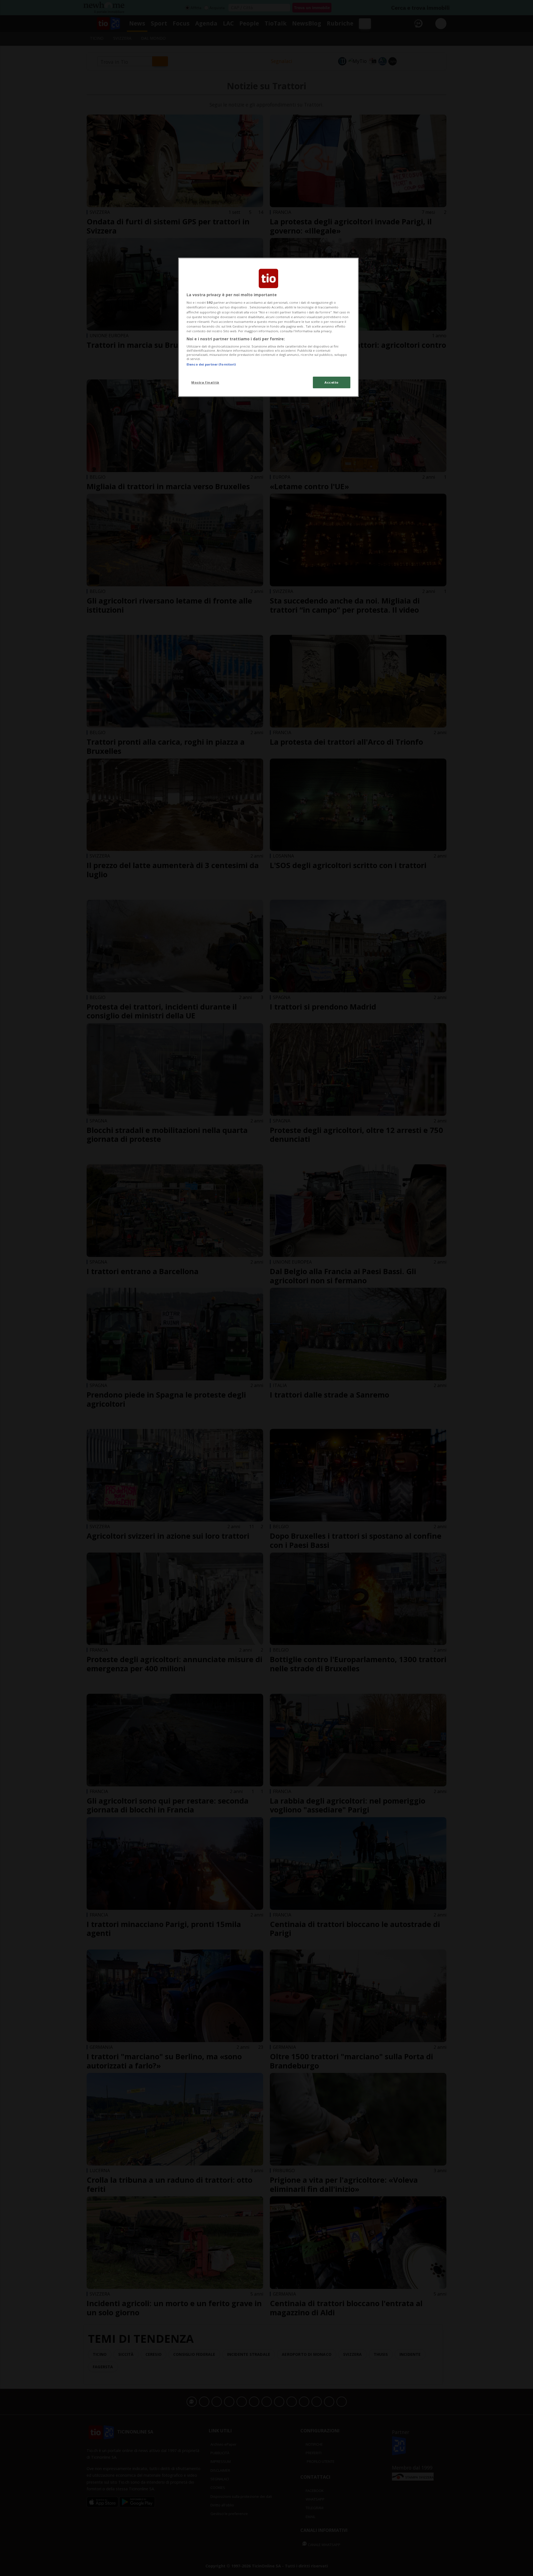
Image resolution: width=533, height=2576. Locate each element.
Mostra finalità (205, 382)
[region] (268, 327)
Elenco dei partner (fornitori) (211, 364)
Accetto (332, 382)
